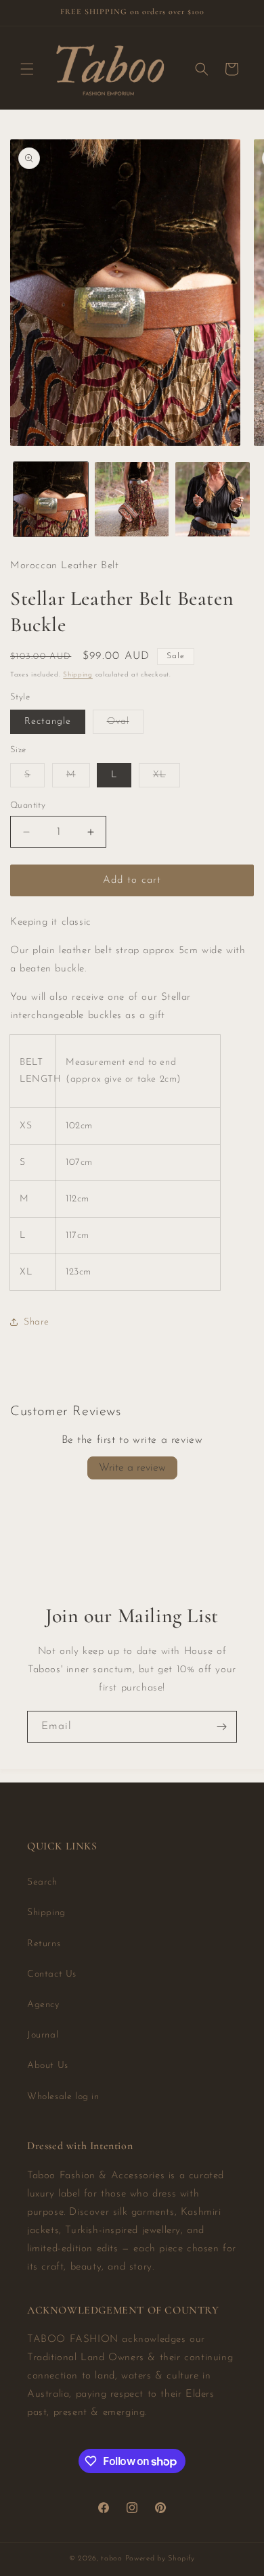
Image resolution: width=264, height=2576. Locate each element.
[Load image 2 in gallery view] (132, 499)
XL (167, 778)
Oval (125, 725)
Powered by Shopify (160, 2559)
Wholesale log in (63, 2097)
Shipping (78, 675)
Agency (43, 2005)
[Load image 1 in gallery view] (51, 499)
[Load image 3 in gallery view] (213, 499)
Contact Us (52, 1974)
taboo (112, 2559)
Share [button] (37, 1322)
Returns (44, 1944)
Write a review (132, 1468)
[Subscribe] (221, 1727)
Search (42, 1882)
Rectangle (48, 721)
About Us (48, 2066)
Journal (43, 2035)
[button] (27, 69)
